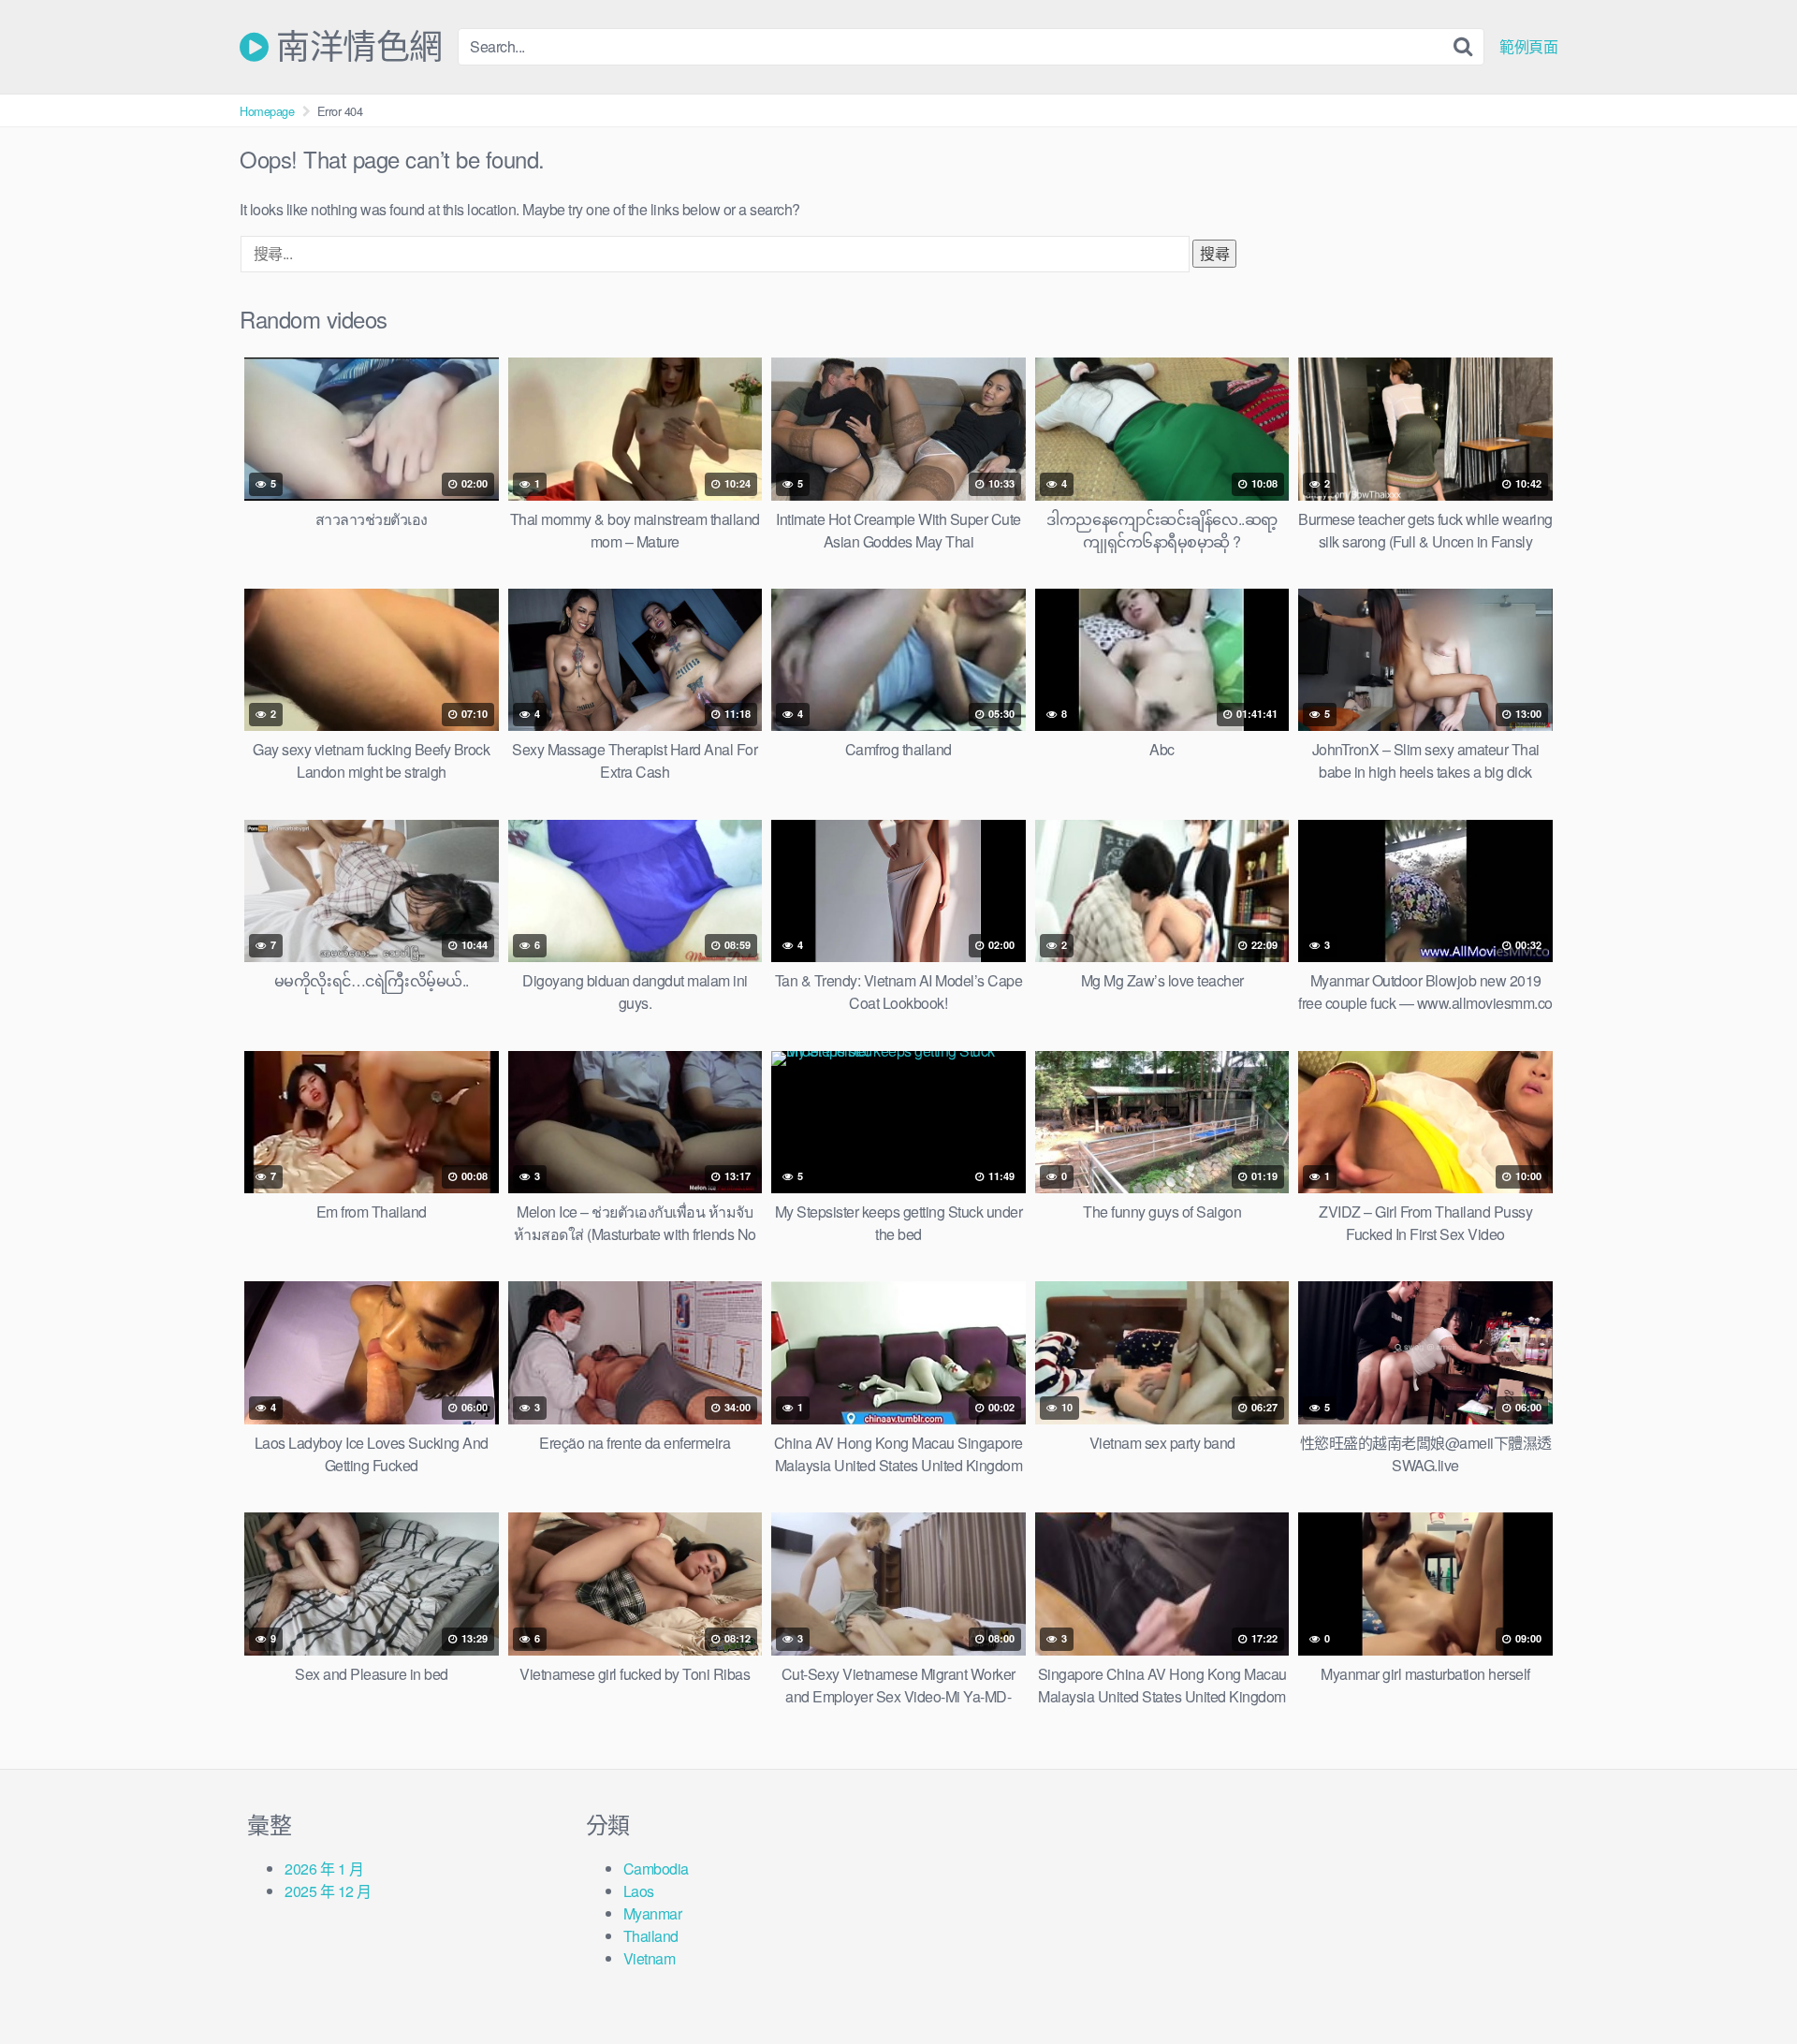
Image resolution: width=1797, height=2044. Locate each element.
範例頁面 (1528, 47)
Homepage (267, 111)
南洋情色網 (356, 47)
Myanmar (653, 1913)
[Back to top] (1746, 1984)
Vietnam (650, 1958)
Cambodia (656, 1869)
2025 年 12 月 (328, 1891)
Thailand (651, 1936)
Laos (639, 1891)
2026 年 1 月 (324, 1869)
